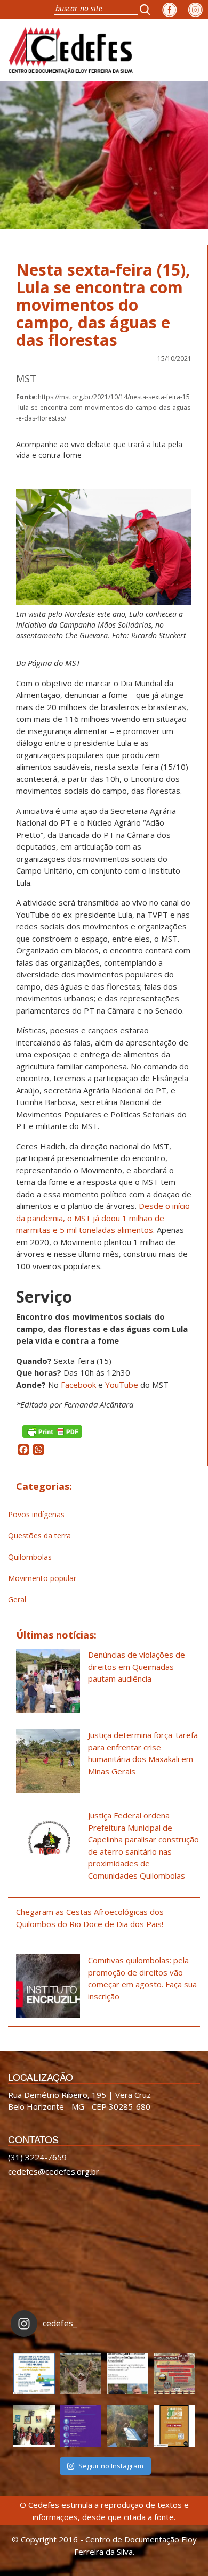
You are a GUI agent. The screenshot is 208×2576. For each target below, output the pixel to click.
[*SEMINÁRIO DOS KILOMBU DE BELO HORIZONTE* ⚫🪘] (174, 2426)
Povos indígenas (36, 1514)
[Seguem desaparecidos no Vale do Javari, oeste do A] (127, 2374)
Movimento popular (42, 1578)
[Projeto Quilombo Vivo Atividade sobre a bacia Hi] (127, 2426)
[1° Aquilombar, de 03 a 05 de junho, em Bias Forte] (174, 2374)
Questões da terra (39, 1536)
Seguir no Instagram (111, 2466)
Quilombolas (30, 1557)
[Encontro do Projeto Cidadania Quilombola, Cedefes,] (34, 2426)
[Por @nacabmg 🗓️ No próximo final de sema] (34, 2374)
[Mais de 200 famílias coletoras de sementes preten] (81, 2374)
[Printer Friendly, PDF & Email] (52, 1430)
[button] (148, 9)
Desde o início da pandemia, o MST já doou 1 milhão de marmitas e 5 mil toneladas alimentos (103, 1218)
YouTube (122, 1385)
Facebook (78, 1385)
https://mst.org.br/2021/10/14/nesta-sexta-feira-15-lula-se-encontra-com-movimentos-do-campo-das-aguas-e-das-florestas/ (103, 408)
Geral (17, 1599)
